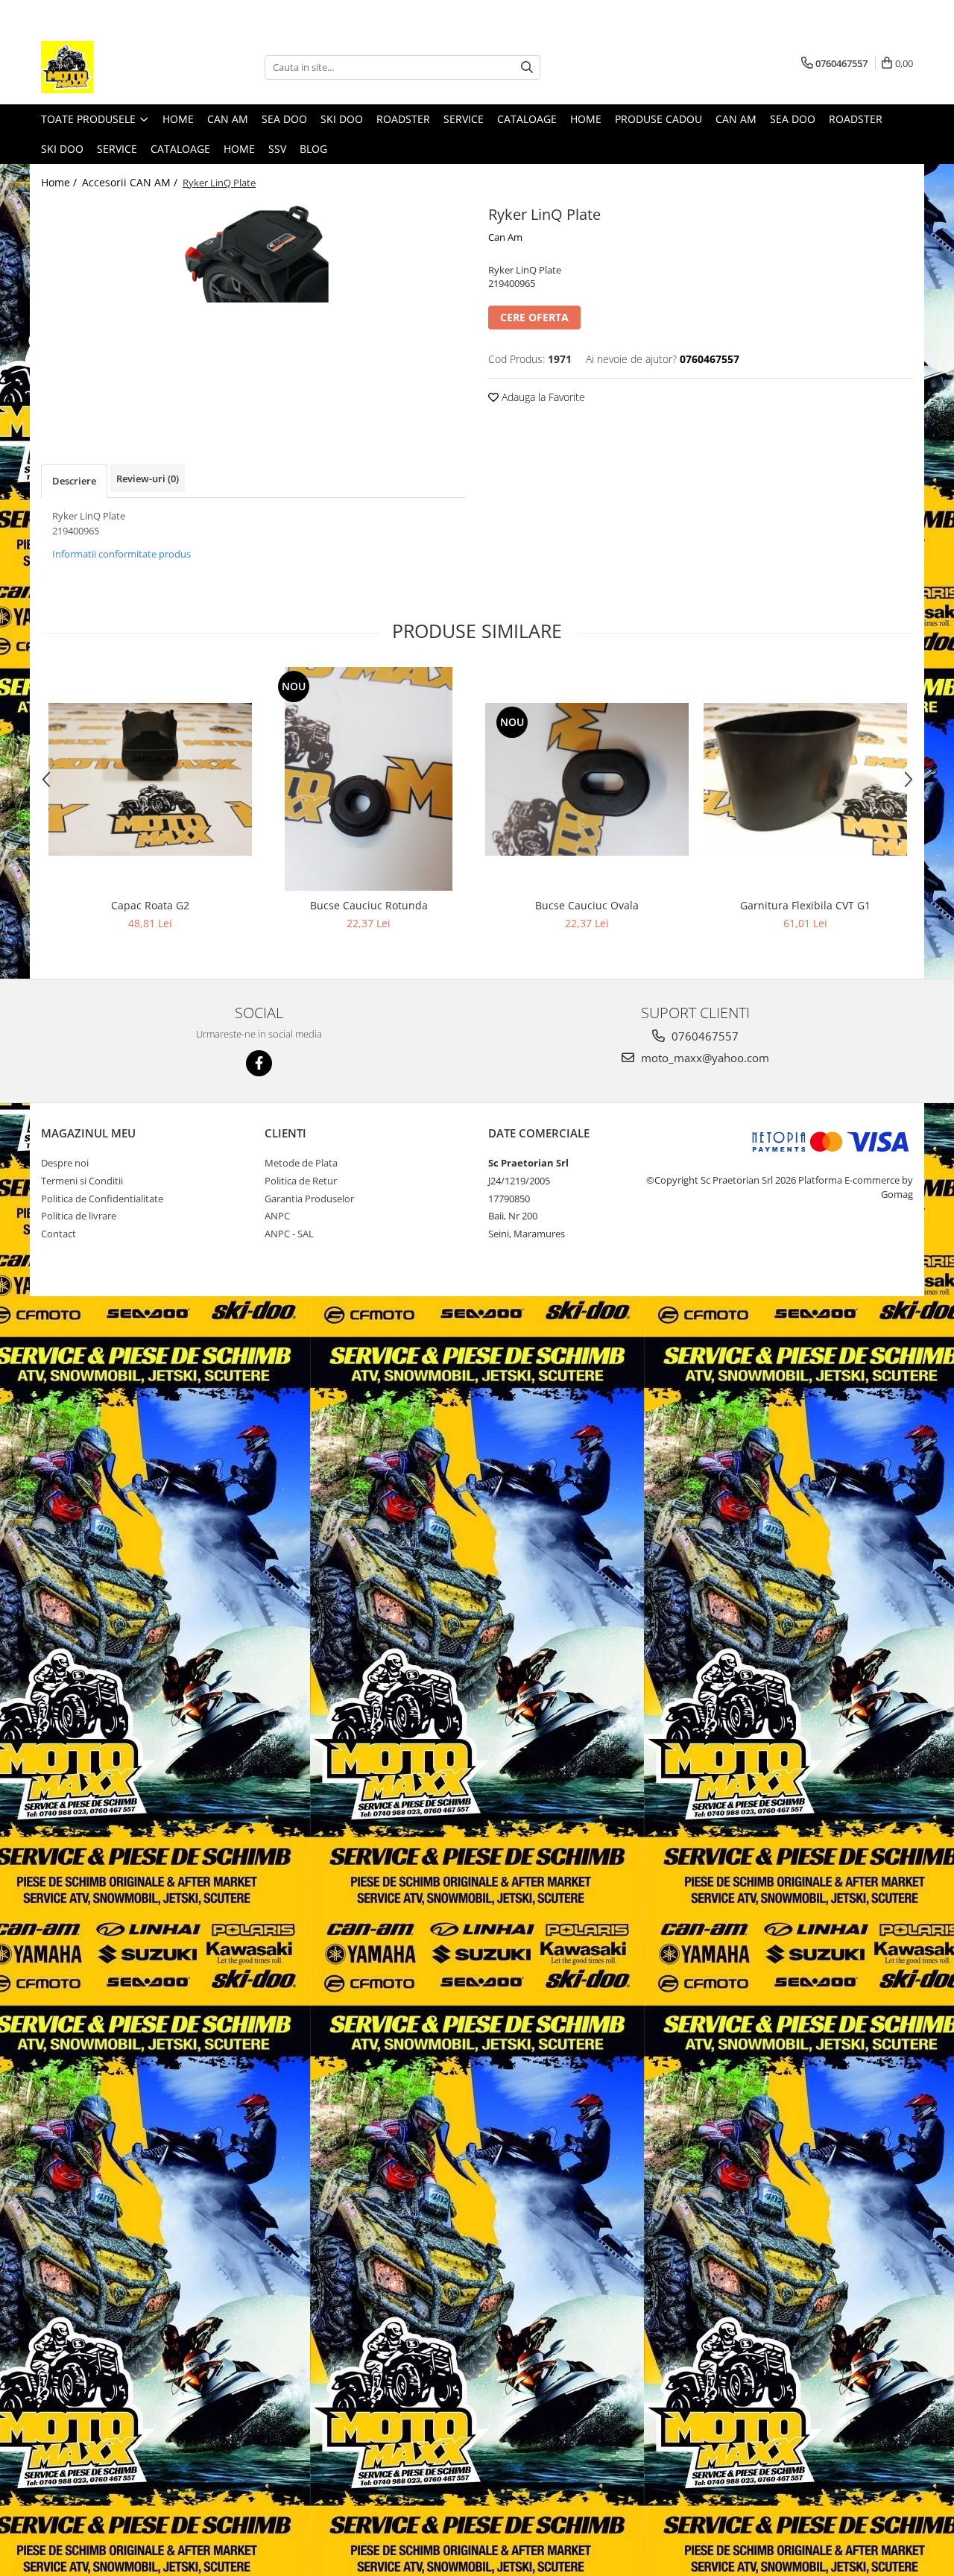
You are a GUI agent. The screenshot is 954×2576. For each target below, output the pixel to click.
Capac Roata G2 (150, 905)
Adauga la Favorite (542, 397)
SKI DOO (342, 119)
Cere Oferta (534, 317)
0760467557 (704, 1036)
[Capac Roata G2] (150, 779)
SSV (277, 149)
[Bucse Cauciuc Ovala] (587, 779)
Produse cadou (658, 119)
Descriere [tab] (74, 481)
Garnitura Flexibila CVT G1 (805, 905)
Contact (59, 1234)
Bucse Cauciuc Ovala (587, 905)
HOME (239, 149)
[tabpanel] (253, 252)
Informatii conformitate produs (121, 554)
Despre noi (65, 1163)
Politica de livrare (79, 1216)
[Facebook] (259, 1063)
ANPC (277, 1216)
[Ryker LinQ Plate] (253, 252)
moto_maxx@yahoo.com (704, 1058)
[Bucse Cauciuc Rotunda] (369, 779)
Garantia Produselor (309, 1199)
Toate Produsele (90, 119)
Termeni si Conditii (82, 1181)
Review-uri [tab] (148, 479)
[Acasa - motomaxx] (116, 67)
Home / (60, 182)
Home (178, 119)
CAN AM (228, 119)
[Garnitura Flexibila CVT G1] (805, 779)
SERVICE (464, 119)
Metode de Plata (301, 1163)
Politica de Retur (301, 1181)
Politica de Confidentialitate (102, 1199)
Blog (313, 149)
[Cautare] (527, 67)
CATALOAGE (527, 119)
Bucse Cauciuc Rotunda (369, 905)
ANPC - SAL (289, 1234)
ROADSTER (403, 119)
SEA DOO (284, 119)
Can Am (505, 237)
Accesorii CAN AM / (131, 182)
